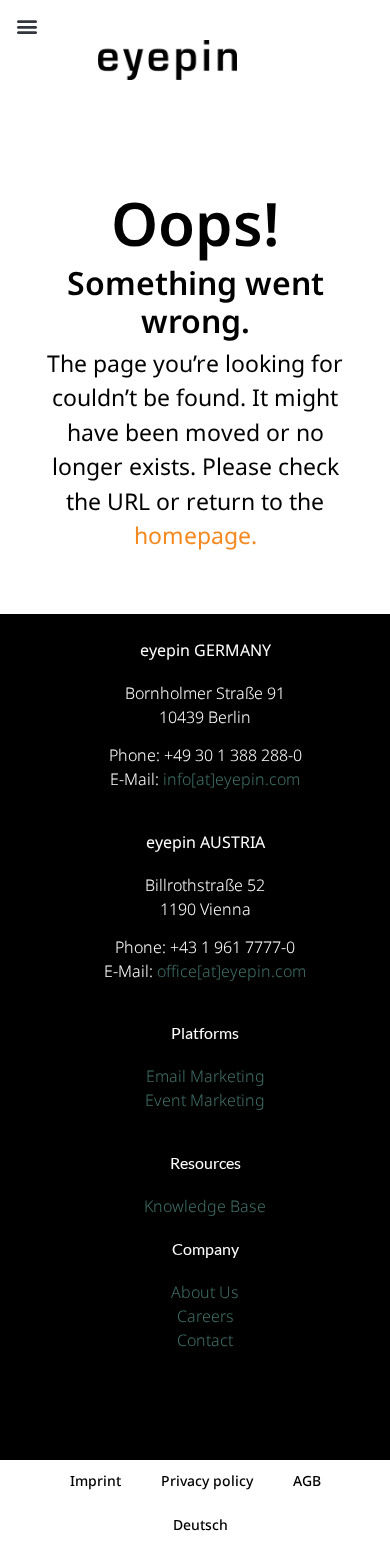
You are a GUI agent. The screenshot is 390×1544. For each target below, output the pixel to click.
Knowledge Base (205, 1206)
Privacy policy (207, 1480)
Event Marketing (205, 1100)
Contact (205, 1340)
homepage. (195, 535)
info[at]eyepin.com (231, 779)
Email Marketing (205, 1076)
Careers (205, 1316)
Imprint (95, 1480)
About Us (205, 1292)
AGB (307, 1480)
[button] (26, 26)
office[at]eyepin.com (231, 971)
